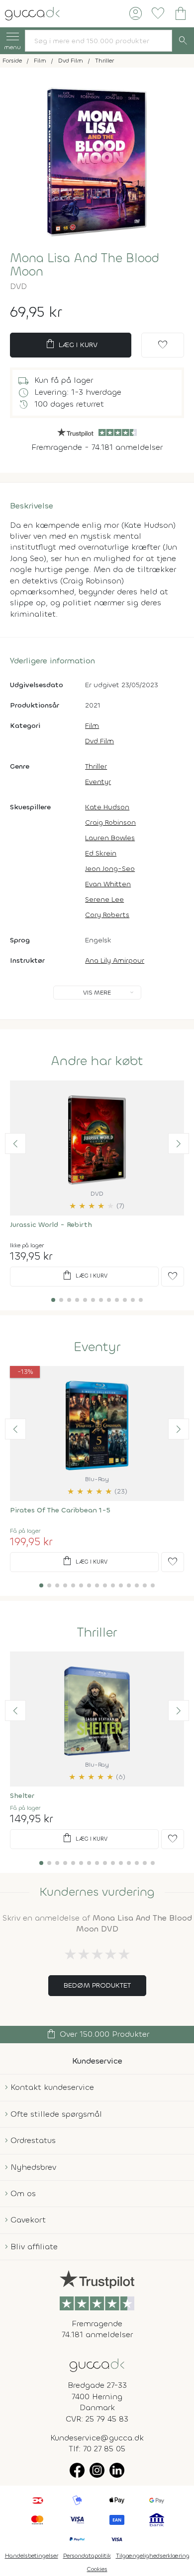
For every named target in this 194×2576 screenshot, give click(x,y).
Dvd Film (99, 741)
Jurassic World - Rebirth (51, 1225)
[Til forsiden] (32, 13)
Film (92, 726)
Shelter (22, 1796)
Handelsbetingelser (32, 2556)
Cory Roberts (107, 915)
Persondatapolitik (87, 2556)
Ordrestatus (33, 2140)
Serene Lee (104, 899)
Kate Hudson (107, 807)
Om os (23, 2193)
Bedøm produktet (97, 1985)
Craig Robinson (110, 823)
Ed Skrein (101, 853)
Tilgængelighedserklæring (153, 2556)
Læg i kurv (71, 344)
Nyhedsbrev (33, 2167)
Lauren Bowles (110, 838)
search (183, 41)
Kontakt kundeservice (52, 2087)
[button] (15, 1144)
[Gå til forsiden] (97, 2364)
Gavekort (28, 2220)
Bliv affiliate (34, 2247)
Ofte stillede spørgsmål (56, 2114)
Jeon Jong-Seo (110, 869)
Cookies (97, 2569)
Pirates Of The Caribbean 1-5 (60, 1510)
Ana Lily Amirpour (115, 961)
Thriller (96, 766)
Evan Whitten (108, 884)
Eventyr (98, 782)
